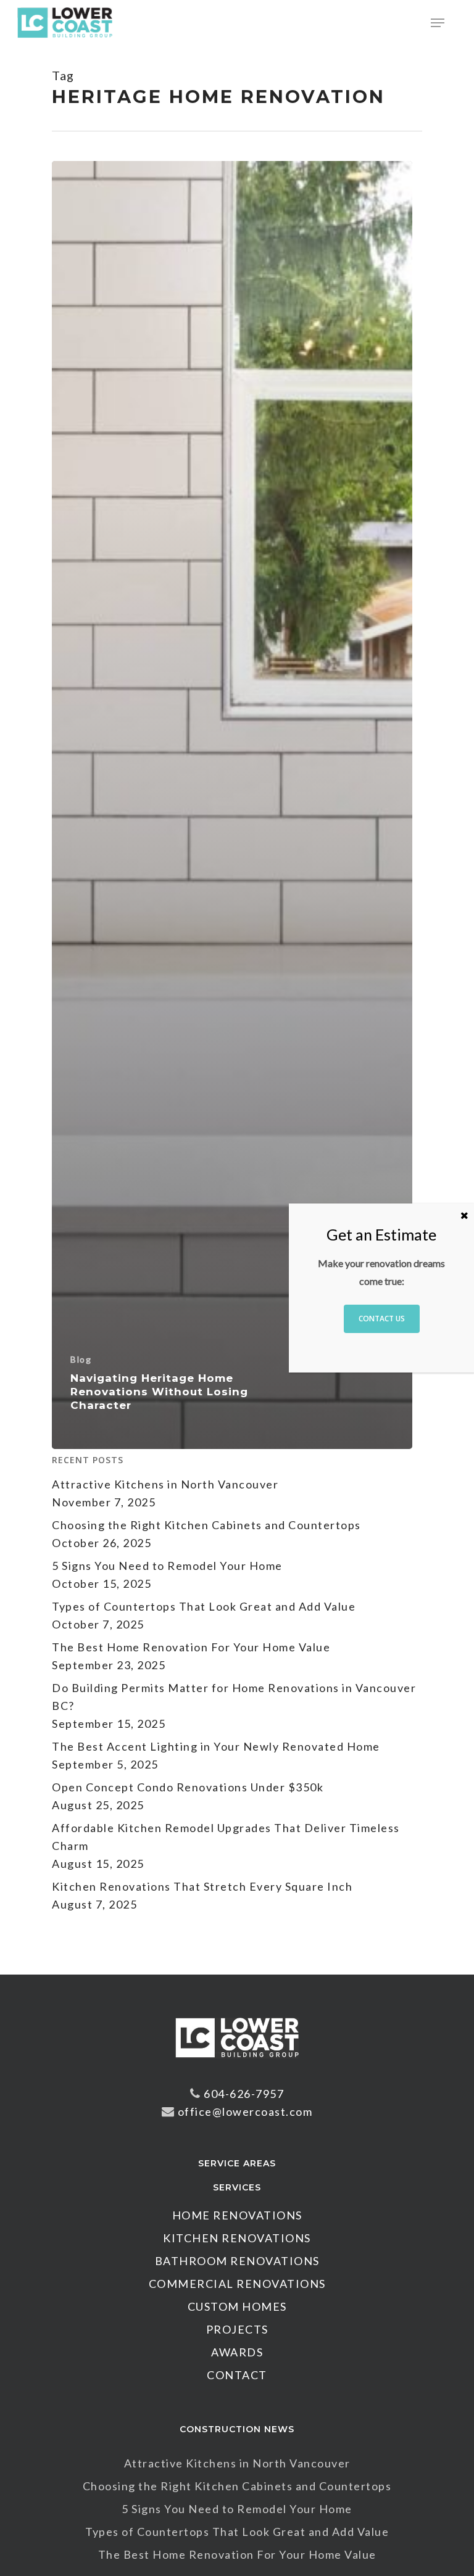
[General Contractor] (237, 2063)
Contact (237, 2375)
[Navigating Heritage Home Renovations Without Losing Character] (232, 805)
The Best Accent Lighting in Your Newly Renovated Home (216, 1746)
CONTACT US (382, 1319)
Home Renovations (237, 2215)
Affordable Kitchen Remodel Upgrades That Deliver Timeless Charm (226, 1837)
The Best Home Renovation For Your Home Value (191, 1647)
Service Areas (237, 2163)
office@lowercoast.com (245, 2112)
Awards (237, 2352)
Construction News (237, 2429)
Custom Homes (237, 2306)
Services (237, 2187)
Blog (81, 1359)
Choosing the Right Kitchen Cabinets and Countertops (206, 1525)
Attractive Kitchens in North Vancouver (165, 1484)
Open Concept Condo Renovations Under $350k (188, 1787)
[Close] (464, 1215)
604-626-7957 (244, 2094)
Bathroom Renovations (237, 2261)
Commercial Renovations (237, 2284)
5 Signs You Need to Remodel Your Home (167, 1566)
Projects (237, 2329)
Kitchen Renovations (237, 2238)
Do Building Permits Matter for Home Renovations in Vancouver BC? (234, 1697)
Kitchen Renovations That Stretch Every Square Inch (202, 1886)
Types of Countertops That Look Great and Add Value (204, 1606)
